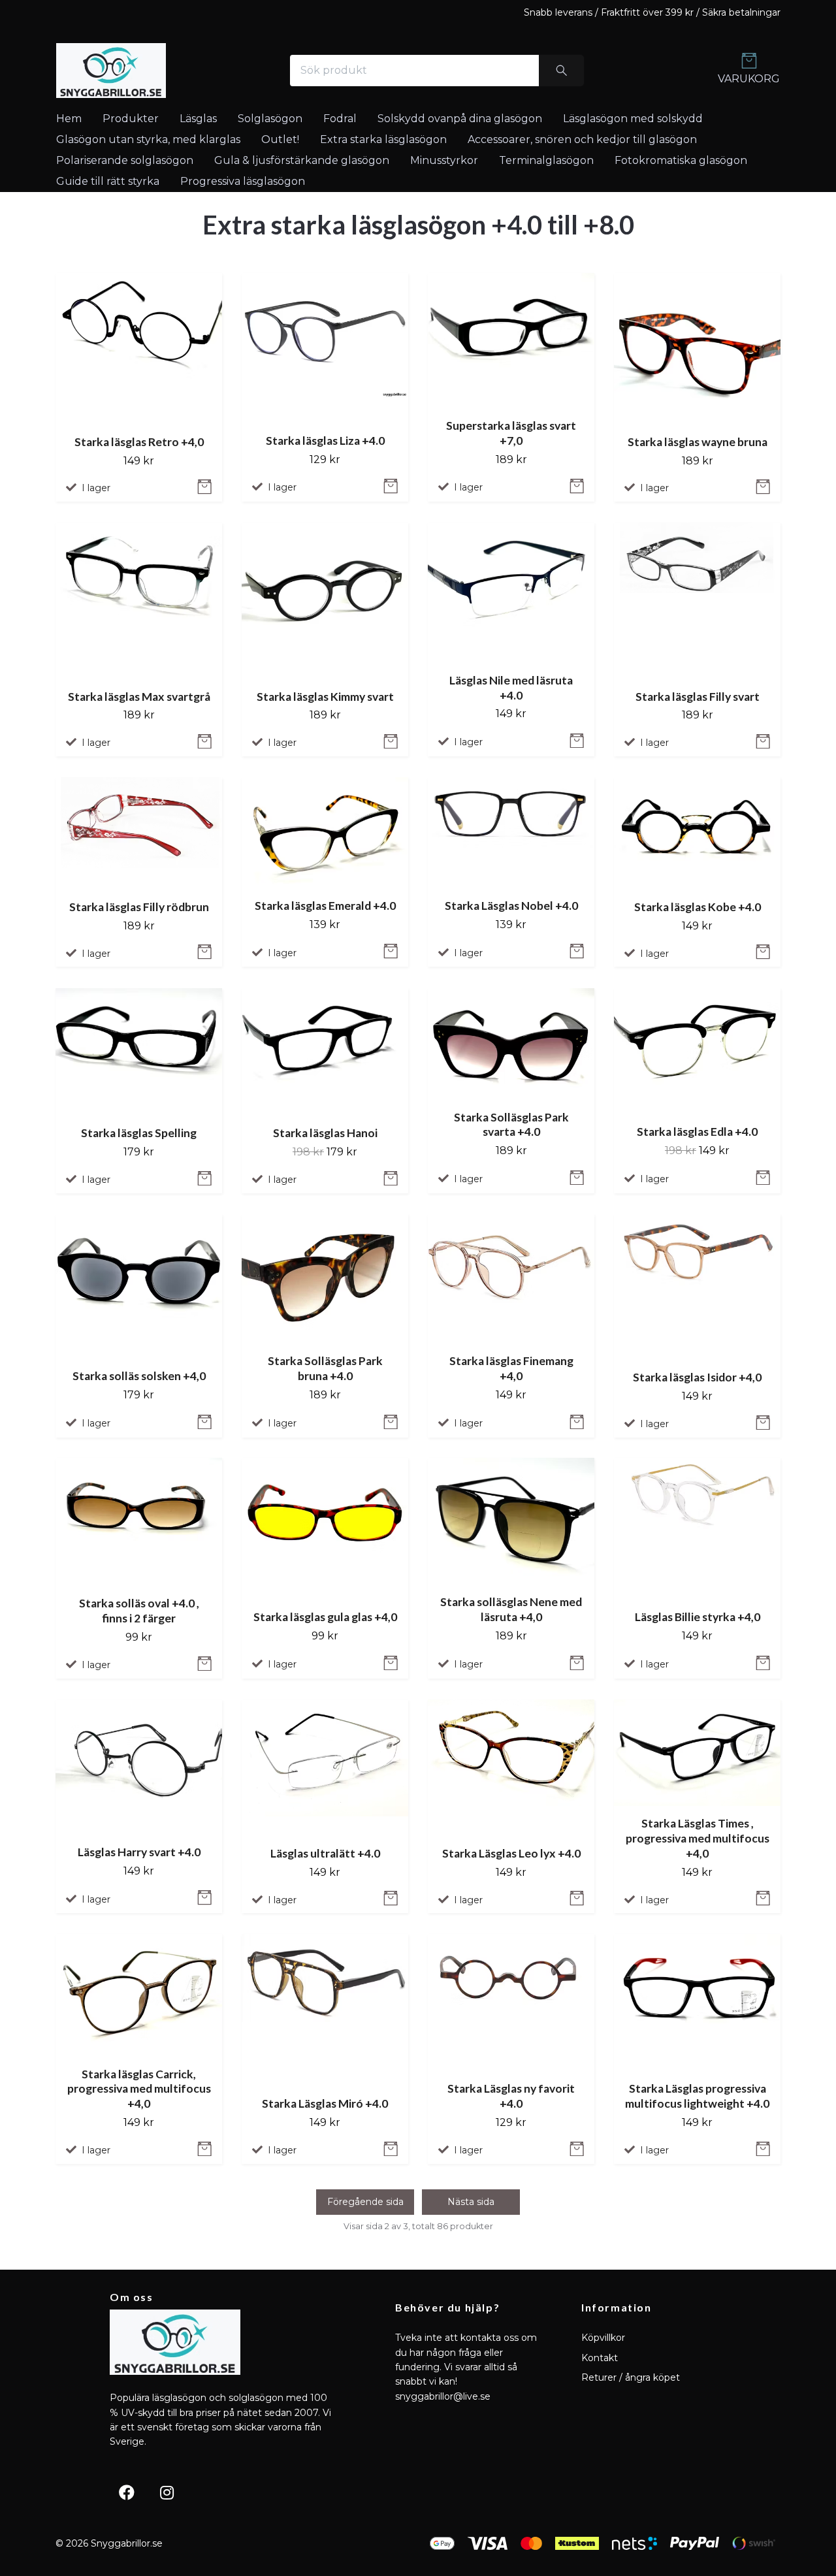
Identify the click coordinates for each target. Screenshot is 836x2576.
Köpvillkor (603, 2338)
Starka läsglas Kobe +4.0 (698, 907)
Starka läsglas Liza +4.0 (325, 440)
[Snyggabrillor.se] (111, 71)
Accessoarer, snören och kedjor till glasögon (582, 139)
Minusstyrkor (444, 160)
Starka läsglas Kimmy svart (325, 696)
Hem (69, 119)
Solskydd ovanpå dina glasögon (460, 119)
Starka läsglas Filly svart (698, 696)
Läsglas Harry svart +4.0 (139, 1851)
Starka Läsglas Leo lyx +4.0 (511, 1853)
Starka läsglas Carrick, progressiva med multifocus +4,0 (139, 2088)
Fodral (340, 119)
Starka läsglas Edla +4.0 (697, 1132)
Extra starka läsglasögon (383, 139)
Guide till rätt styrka (108, 181)
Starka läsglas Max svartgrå (139, 696)
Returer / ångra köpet (631, 2377)
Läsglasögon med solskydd (633, 119)
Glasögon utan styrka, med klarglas (148, 139)
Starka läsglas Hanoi (325, 1133)
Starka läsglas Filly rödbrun (139, 907)
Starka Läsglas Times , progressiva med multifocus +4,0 (698, 1838)
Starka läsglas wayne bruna (698, 441)
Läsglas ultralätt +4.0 (325, 1853)
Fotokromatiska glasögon (681, 160)
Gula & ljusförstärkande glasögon (302, 160)
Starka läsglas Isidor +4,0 (697, 1377)
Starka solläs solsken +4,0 (139, 1375)
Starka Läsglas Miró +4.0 (325, 2103)
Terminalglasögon (546, 160)
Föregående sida (365, 2202)
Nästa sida (471, 2202)
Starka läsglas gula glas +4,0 (325, 1617)
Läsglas (198, 119)
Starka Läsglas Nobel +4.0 (511, 906)
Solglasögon (270, 119)
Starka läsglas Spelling (139, 1133)
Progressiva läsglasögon (243, 181)
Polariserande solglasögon (125, 160)
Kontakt (600, 2358)
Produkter (131, 119)
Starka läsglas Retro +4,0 (139, 441)
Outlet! (280, 139)
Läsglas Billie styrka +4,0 (698, 1617)
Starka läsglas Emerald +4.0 (325, 906)
